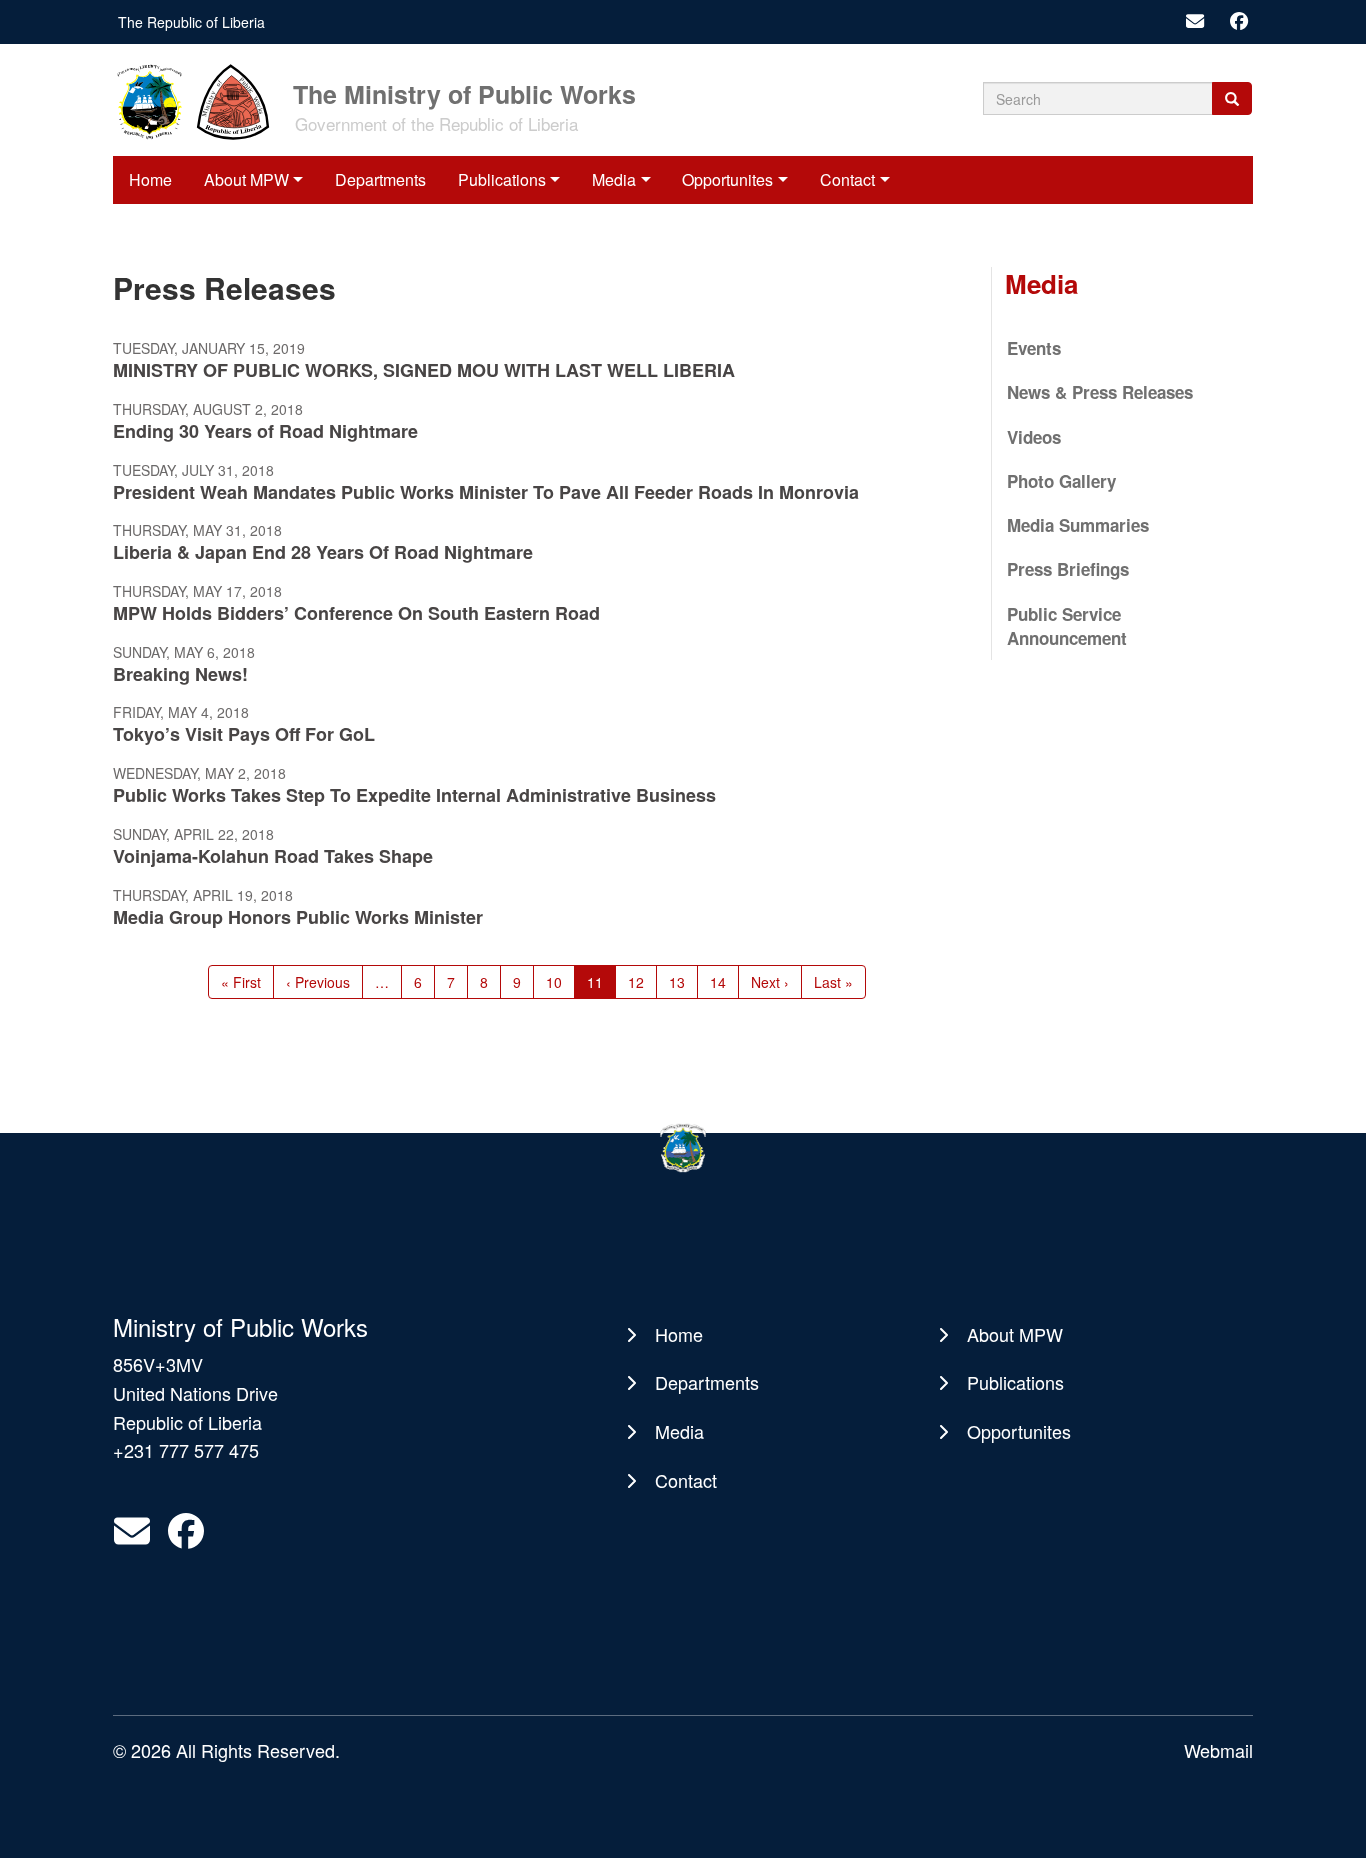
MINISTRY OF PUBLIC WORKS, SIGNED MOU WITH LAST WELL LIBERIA (424, 370)
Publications (502, 179)
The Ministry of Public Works (464, 92)
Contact (847, 179)
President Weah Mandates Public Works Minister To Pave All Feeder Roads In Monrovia (486, 492)
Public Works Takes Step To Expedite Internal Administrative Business (414, 795)
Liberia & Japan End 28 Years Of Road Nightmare (323, 552)
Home (150, 179)
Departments (380, 179)
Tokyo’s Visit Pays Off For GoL (244, 734)
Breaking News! (180, 674)
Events (1034, 348)
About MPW (246, 179)
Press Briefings (1068, 569)
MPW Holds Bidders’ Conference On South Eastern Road (356, 613)
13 (683, 982)
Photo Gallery (1061, 481)
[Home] (201, 100)
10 (560, 982)
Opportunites (727, 179)
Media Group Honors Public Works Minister (298, 917)
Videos (1034, 437)
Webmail (1218, 1750)
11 (601, 985)
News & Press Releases (1100, 392)
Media (614, 179)
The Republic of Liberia (191, 22)
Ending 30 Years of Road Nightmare (265, 431)
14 (724, 982)
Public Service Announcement (1067, 626)
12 (642, 982)
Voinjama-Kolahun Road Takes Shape (273, 856)
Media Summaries (1078, 525)
